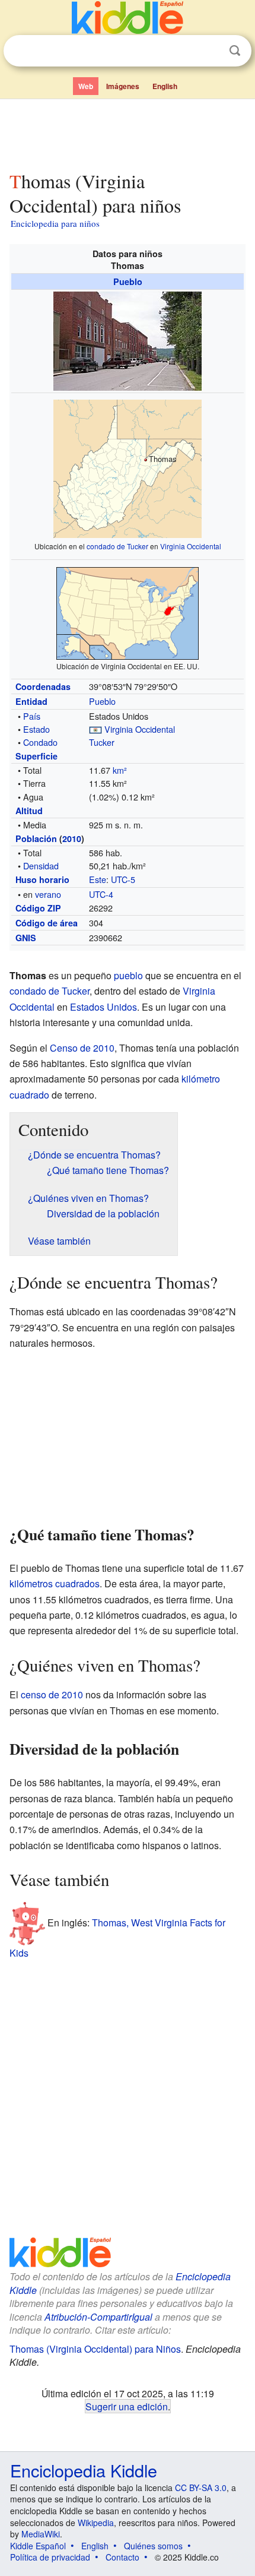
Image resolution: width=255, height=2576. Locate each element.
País (32, 716)
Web (86, 86)
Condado (40, 742)
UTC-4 (101, 894)
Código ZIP (38, 908)
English (165, 86)
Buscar (235, 51)
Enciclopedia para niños (55, 223)
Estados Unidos (103, 1007)
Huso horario (42, 879)
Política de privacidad (50, 2557)
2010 (72, 838)
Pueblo (128, 281)
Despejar (211, 51)
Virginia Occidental (191, 546)
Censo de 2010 (82, 1048)
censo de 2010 (52, 1694)
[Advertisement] (128, 132)
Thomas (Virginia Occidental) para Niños (95, 2349)
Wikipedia (96, 2523)
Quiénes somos (153, 2546)
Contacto (122, 2557)
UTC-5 (123, 879)
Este (98, 879)
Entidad (31, 701)
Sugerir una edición (127, 2406)
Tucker (102, 742)
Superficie (36, 756)
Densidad (41, 865)
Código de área (47, 923)
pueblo (128, 975)
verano (48, 894)
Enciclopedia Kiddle (84, 2470)
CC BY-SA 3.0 (201, 2488)
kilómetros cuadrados (55, 1583)
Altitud (29, 811)
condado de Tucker (117, 546)
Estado (36, 729)
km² (120, 770)
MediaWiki (41, 2534)
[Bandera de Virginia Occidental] (95, 729)
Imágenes (123, 86)
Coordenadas (43, 686)
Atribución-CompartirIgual (98, 2317)
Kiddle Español (38, 2546)
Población (36, 838)
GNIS (26, 938)
